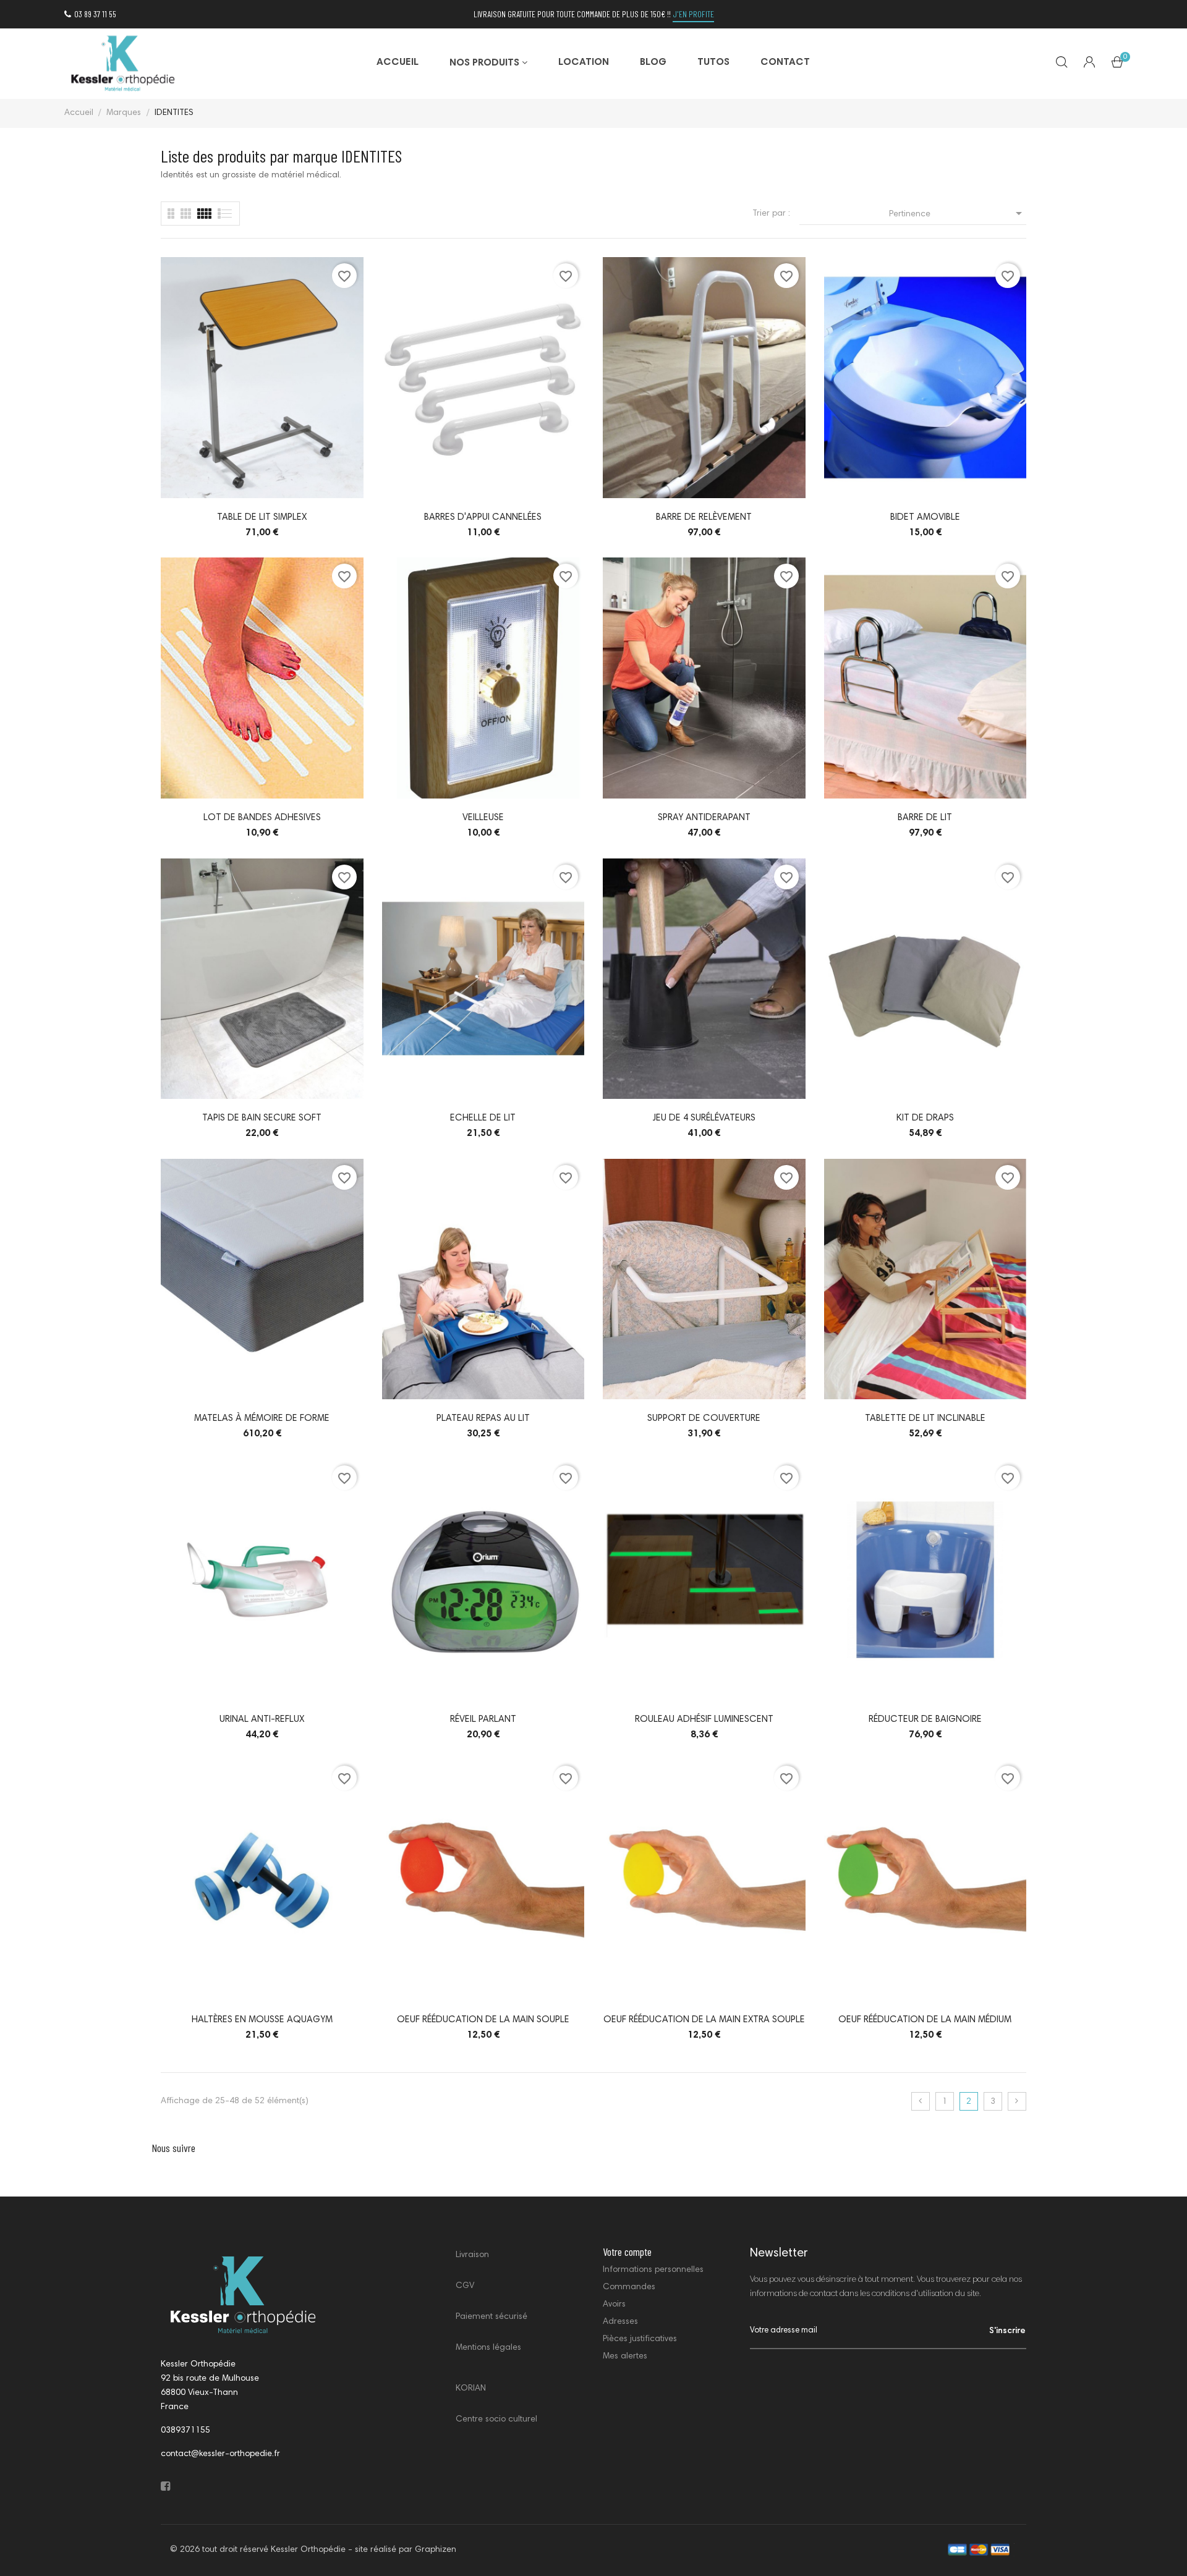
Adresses (620, 2322)
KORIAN (471, 2389)
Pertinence (958, 213)
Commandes (629, 2287)
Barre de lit (925, 818)
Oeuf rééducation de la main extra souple (704, 2020)
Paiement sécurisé (491, 2317)
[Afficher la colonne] (186, 214)
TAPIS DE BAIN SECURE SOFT (262, 1118)
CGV (465, 2286)
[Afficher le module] (204, 214)
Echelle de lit (483, 1118)
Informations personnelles (653, 2270)
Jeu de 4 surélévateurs (704, 1118)
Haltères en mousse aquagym (262, 2020)
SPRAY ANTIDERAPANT (704, 818)
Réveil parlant (483, 1720)
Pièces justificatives (640, 2339)
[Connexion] (1089, 64)
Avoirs (614, 2305)
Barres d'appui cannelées (483, 518)
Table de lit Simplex (262, 518)
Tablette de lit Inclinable (925, 1419)
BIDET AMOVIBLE (925, 518)
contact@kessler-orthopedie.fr (220, 2454)
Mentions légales (488, 2348)
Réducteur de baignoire (925, 1720)
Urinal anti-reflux (262, 1720)
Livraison (472, 2255)
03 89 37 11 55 (95, 14)
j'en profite (693, 14)
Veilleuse (483, 818)
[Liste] (171, 214)
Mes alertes (625, 2357)
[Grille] (225, 214)
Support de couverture (704, 1419)
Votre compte (627, 2252)
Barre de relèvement (704, 518)
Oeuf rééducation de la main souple (483, 2020)
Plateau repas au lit (483, 1419)
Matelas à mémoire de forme (262, 1419)
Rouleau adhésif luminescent (704, 1720)
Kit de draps (925, 1118)
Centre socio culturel (496, 2420)
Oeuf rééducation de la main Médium (925, 2020)
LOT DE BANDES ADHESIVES (262, 818)
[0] (1117, 65)
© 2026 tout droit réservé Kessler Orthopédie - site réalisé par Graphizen (313, 2550)
